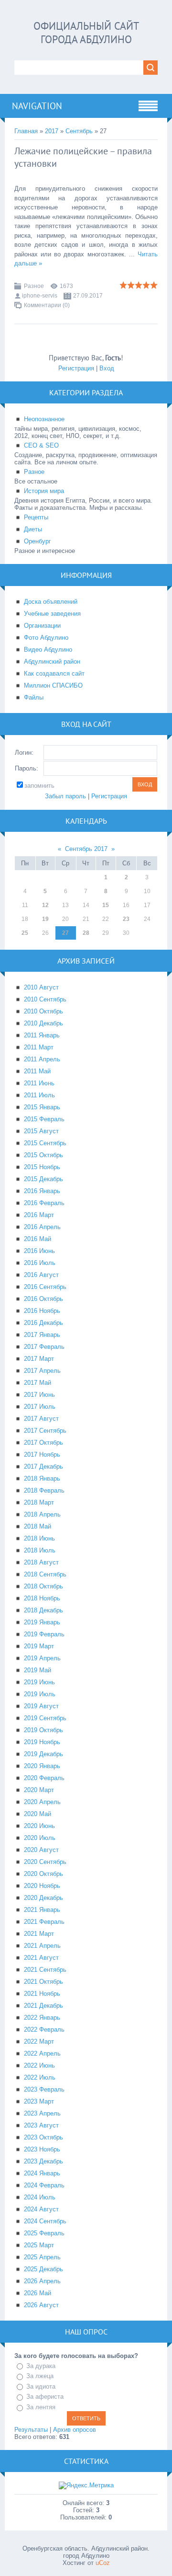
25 (25, 933)
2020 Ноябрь (42, 1886)
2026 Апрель (42, 2281)
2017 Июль (40, 1407)
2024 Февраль (44, 2185)
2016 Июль (40, 1263)
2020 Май (38, 1814)
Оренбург (38, 541)
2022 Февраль (44, 2030)
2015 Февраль (44, 1119)
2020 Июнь (39, 1826)
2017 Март (39, 1359)
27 (65, 933)
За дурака (41, 2366)
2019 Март (39, 1646)
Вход (107, 368)
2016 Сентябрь (45, 1287)
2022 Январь (42, 2018)
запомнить (39, 786)
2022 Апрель (42, 2053)
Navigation (37, 106)
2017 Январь (42, 1335)
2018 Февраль (44, 1490)
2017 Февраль (44, 1347)
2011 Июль (39, 1095)
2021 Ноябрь (42, 1994)
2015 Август (41, 1131)
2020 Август (41, 1850)
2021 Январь (42, 1910)
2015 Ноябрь (42, 1167)
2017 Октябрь (43, 1443)
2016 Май (38, 1239)
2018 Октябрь (43, 1586)
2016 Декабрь (43, 1323)
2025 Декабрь (43, 2269)
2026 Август (41, 2305)
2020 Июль (40, 1838)
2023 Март (39, 2101)
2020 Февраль (44, 1778)
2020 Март (39, 1790)
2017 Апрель (42, 1371)
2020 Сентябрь (45, 1862)
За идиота (41, 2386)
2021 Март (39, 1934)
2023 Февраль (44, 2089)
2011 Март (39, 1047)
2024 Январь (42, 2173)
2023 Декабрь (43, 2161)
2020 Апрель (42, 1802)
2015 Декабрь (43, 1179)
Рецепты (36, 517)
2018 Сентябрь (45, 1574)
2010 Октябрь (43, 1011)
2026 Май (38, 2293)
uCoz (103, 2563)
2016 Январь (42, 1191)
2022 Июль (40, 2077)
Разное (34, 286)
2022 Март (39, 2041)
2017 (52, 131)
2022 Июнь (39, 2065)
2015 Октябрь (43, 1155)
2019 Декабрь (43, 1754)
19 (45, 919)
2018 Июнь (39, 1538)
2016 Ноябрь (42, 1311)
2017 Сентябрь (45, 1431)
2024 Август (41, 2209)
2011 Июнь (39, 1083)
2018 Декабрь (43, 1610)
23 (126, 919)
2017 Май (38, 1383)
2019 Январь (42, 1622)
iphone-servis (40, 296)
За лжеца (40, 2376)
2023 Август (41, 2125)
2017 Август (41, 1419)
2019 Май (38, 1670)
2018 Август (41, 1562)
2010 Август (41, 987)
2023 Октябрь (43, 2137)
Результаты (31, 2430)
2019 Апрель (42, 1658)
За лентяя (41, 2407)
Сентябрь (79, 131)
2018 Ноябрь (42, 1598)
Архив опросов (75, 2430)
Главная (26, 131)
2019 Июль (40, 1694)
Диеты (33, 529)
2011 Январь (42, 1035)
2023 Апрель (42, 2113)
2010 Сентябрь (45, 999)
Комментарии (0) (47, 305)
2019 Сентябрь (45, 1718)
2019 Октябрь (43, 1730)
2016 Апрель (42, 1227)
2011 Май (37, 1071)
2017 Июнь (39, 1395)
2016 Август (41, 1275)
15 (106, 905)
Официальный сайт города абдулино (86, 33)
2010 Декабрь (43, 1023)
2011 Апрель (42, 1059)
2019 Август (41, 1706)
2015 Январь (42, 1107)
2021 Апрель (42, 1946)
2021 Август (41, 1958)
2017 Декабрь (43, 1466)
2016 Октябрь (43, 1299)
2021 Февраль (44, 1922)
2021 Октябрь (43, 1982)
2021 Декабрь (43, 2006)
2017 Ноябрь (42, 1455)
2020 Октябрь (43, 1874)
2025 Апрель (42, 2257)
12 (45, 905)
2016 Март (39, 1215)
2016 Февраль (44, 1203)
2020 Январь (42, 1766)
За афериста (45, 2397)
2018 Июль (40, 1550)
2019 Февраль (44, 1634)
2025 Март (39, 2245)
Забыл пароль (65, 796)
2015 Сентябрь (45, 1143)
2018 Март (39, 1502)
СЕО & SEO (41, 445)
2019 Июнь (39, 1682)
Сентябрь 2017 (86, 849)
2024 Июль (40, 2197)
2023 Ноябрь (42, 2149)
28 (86, 933)
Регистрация (76, 368)
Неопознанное (44, 419)
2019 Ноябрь (42, 1742)
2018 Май (38, 1526)
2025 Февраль (44, 2233)
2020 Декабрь (43, 1898)
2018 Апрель (42, 1514)
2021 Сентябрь (45, 1970)
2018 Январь (42, 1478)
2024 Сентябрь (45, 2221)
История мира (44, 491)
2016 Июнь (39, 1251)
